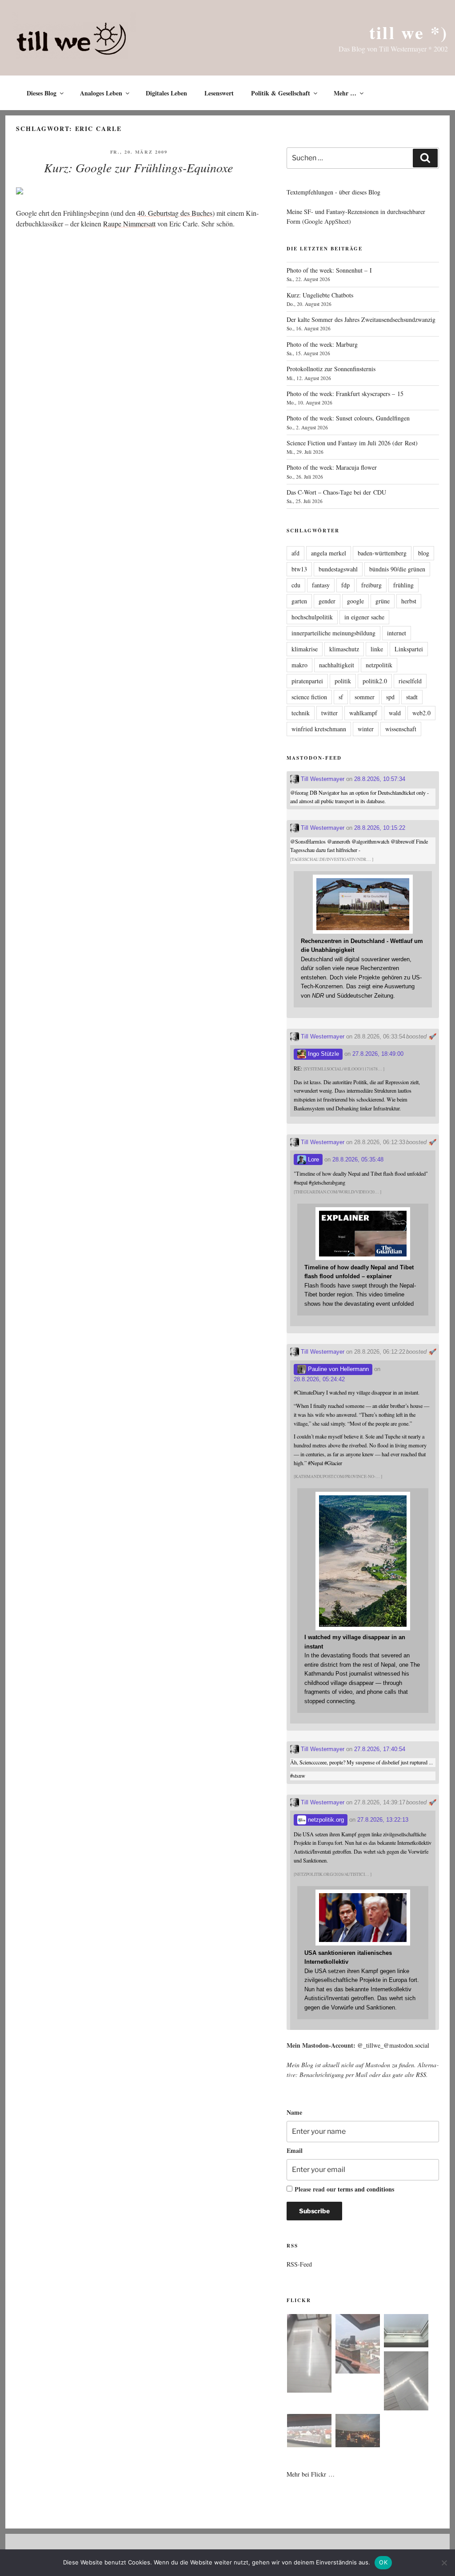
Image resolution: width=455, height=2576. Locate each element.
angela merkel (329, 553)
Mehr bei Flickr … (311, 2474)
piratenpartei (307, 681)
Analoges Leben (101, 93)
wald (395, 713)
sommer (365, 697)
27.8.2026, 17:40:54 (380, 1749)
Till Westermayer (322, 779)
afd (295, 553)
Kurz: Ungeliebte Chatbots (320, 295)
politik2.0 (375, 681)
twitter (329, 713)
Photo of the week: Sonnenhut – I (329, 270)
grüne (383, 601)
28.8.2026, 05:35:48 (358, 1159)
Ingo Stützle (323, 1054)
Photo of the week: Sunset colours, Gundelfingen (348, 418)
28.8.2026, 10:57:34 (380, 779)
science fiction (309, 697)
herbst (409, 601)
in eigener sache (364, 617)
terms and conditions (366, 2189)
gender (327, 601)
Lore (313, 1159)
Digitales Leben (166, 93)
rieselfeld (410, 681)
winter (366, 729)
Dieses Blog (42, 93)
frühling (403, 585)
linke (377, 649)
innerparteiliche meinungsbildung (333, 633)
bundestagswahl (338, 569)
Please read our (344, 2189)
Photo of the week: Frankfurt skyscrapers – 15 (345, 394)
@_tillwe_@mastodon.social (393, 2045)
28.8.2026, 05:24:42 (319, 1379)
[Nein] (444, 2563)
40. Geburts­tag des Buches (175, 213)
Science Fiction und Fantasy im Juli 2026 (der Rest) (352, 443)
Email (295, 2150)
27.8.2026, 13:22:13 (383, 1820)
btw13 (299, 569)
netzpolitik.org (325, 1820)
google (355, 601)
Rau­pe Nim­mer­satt (129, 224)
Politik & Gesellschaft (281, 93)
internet (397, 633)
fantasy (321, 585)
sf (341, 697)
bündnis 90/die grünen (397, 569)
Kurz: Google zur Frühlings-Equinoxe (138, 167)
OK (383, 2562)
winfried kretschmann (319, 729)
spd (390, 697)
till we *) (409, 32)
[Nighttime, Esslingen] (358, 2432)
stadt (412, 697)
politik (343, 681)
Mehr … (345, 93)
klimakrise (305, 649)
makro (299, 665)
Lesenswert (219, 93)
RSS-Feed (299, 2264)
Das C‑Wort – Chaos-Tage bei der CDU (336, 492)
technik (301, 713)
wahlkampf (363, 713)
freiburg (371, 585)
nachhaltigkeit (337, 665)
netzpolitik (379, 665)
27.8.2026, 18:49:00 (378, 1054)
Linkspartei (409, 649)
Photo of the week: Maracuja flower (332, 467)
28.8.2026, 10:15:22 (380, 828)
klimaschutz (344, 649)
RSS (421, 2075)
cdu (296, 585)
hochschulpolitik (312, 617)
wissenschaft (401, 729)
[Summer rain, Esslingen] (309, 2355)
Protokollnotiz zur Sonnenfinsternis (331, 369)
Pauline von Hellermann (337, 1369)
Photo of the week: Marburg (322, 344)
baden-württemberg (382, 553)
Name (294, 2112)
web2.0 (421, 713)
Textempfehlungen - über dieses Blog (333, 192)
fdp (345, 585)
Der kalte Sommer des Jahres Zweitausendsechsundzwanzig (361, 319)
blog (424, 553)
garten (299, 601)
